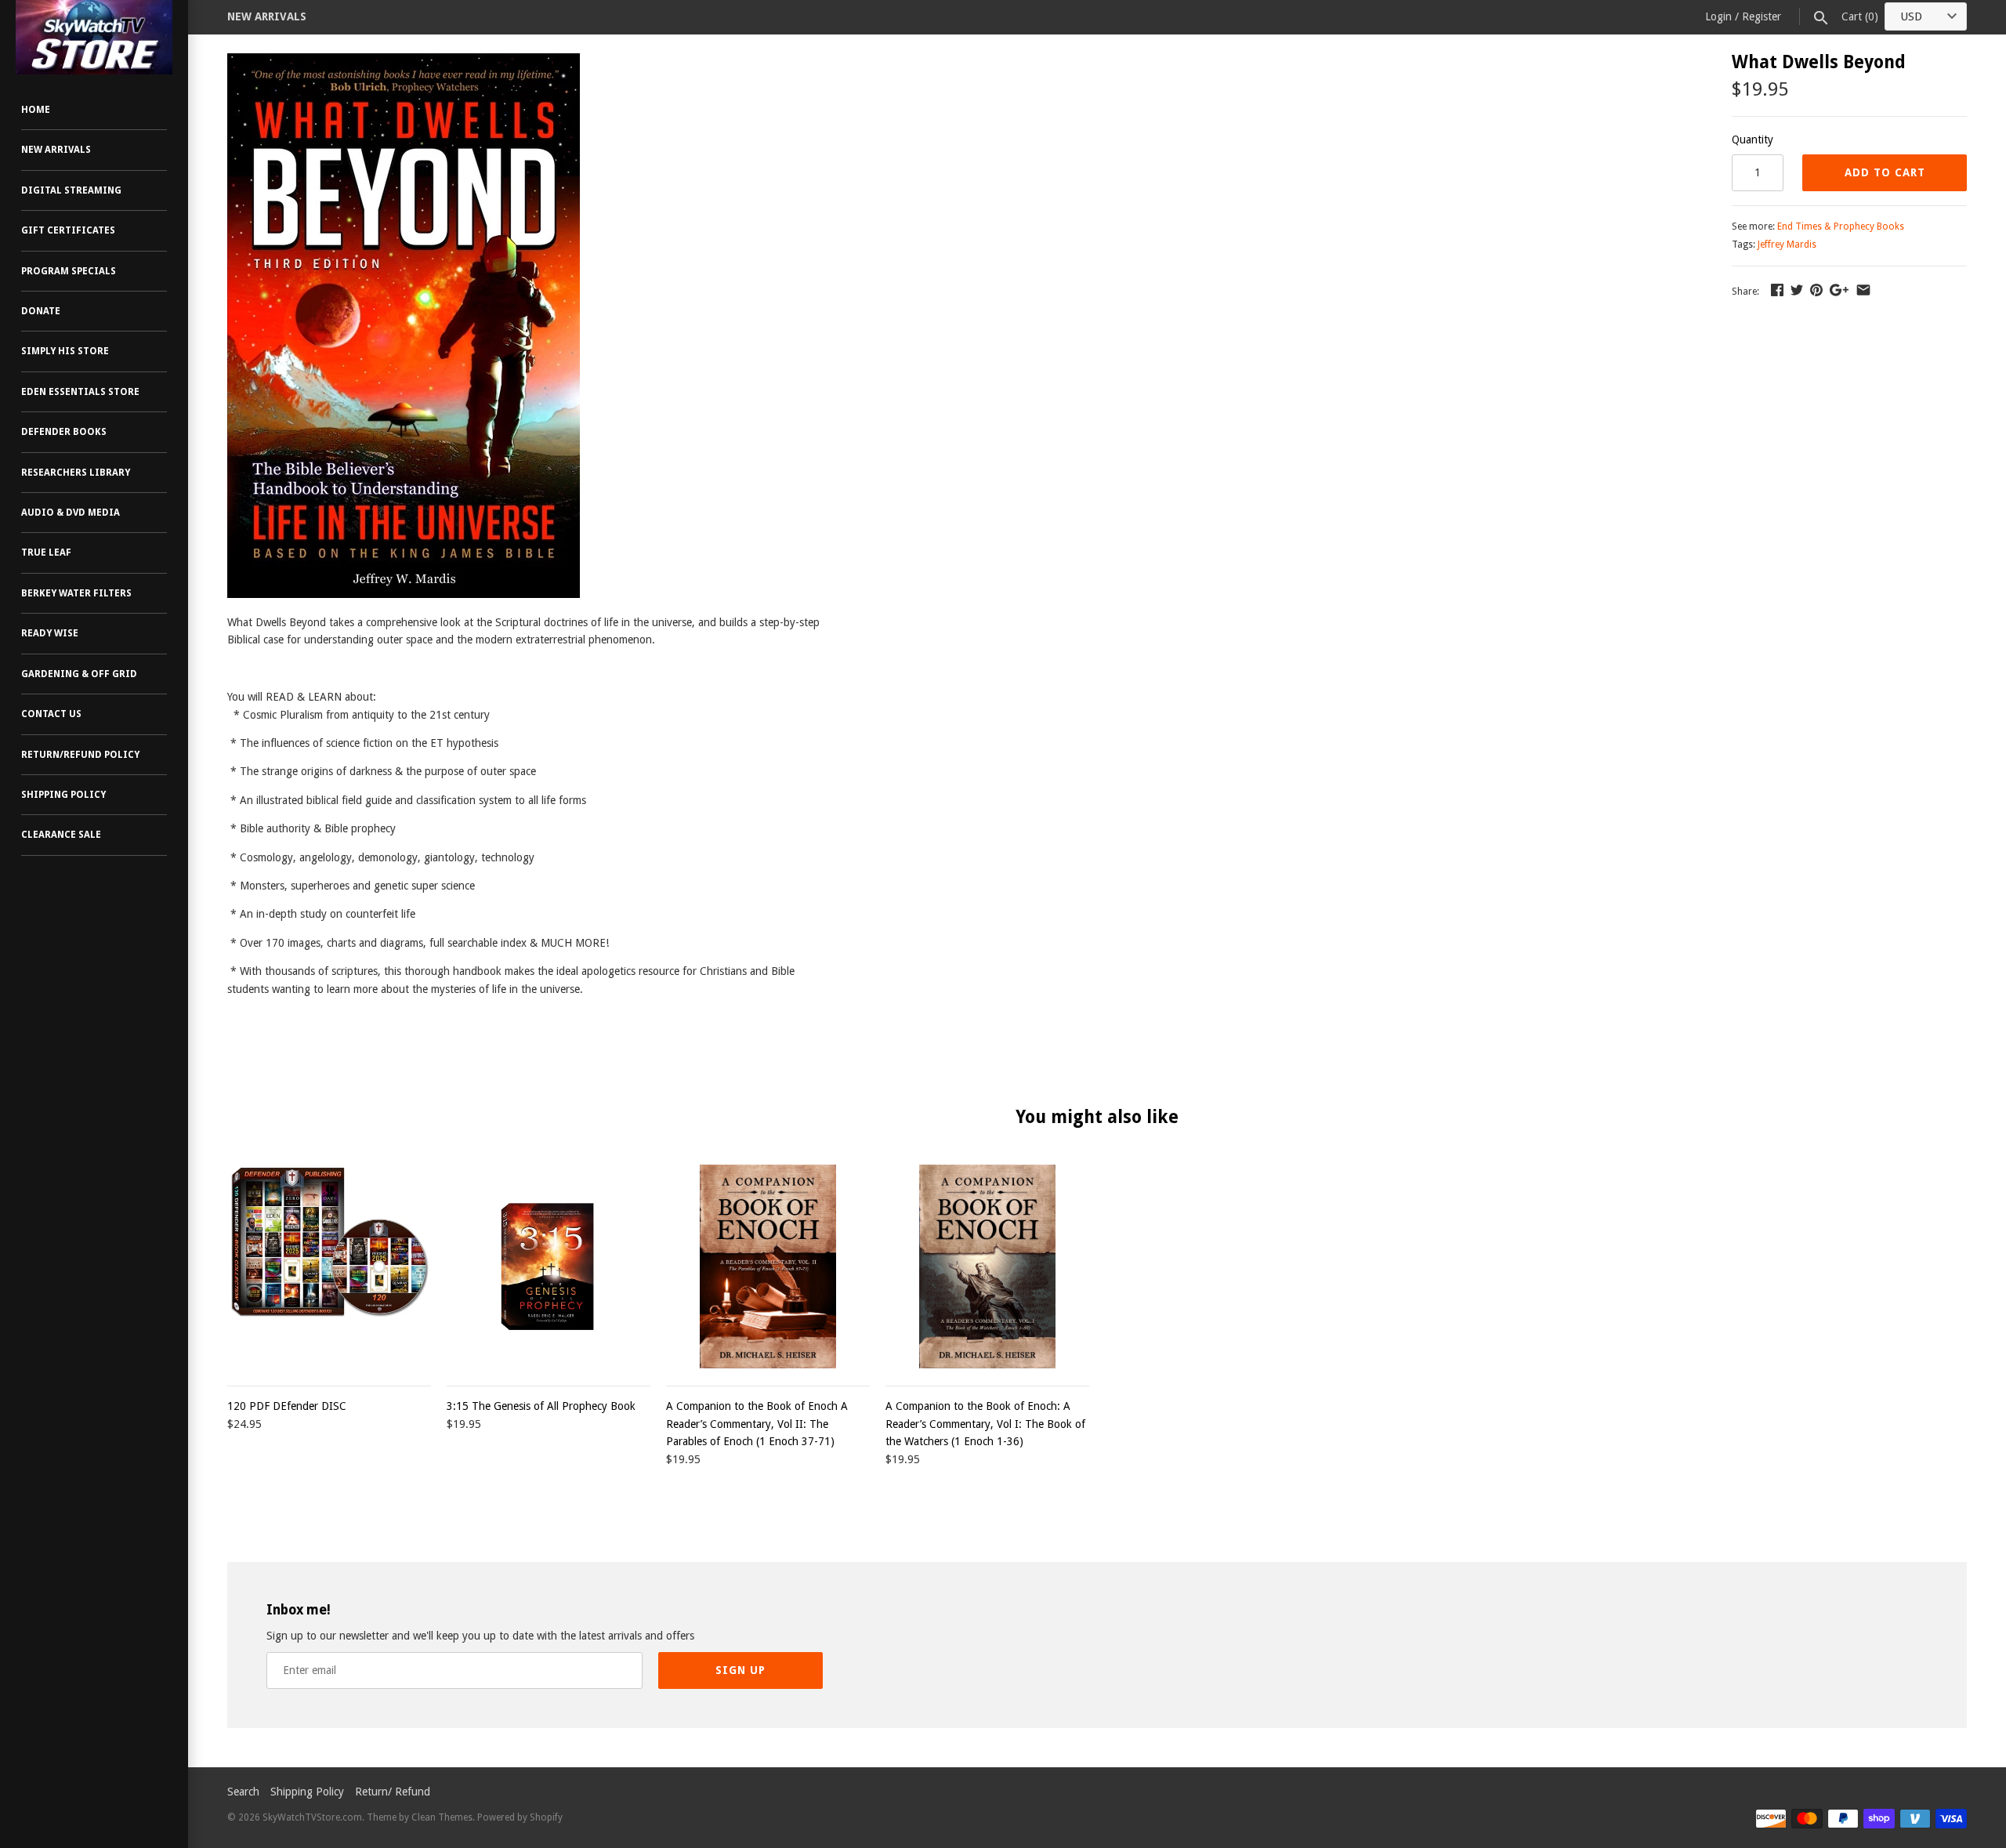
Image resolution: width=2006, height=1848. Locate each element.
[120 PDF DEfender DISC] (329, 1266)
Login (1718, 16)
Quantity (1753, 140)
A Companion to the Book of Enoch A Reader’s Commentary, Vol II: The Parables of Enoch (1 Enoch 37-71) (757, 1424)
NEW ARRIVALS (267, 16)
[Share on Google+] (1839, 290)
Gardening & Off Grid (79, 674)
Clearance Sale (61, 835)
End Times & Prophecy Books (1841, 226)
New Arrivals (56, 150)
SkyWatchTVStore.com (312, 1817)
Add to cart (1885, 172)
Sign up (740, 1670)
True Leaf (46, 553)
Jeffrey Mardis (1787, 245)
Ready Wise (50, 633)
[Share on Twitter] (1797, 290)
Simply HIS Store (65, 351)
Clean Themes (442, 1817)
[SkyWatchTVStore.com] (94, 37)
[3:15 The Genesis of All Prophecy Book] (549, 1266)
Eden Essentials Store (80, 392)
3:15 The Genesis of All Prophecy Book (541, 1406)
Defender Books (64, 432)
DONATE (41, 311)
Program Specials (69, 271)
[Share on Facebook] (1777, 290)
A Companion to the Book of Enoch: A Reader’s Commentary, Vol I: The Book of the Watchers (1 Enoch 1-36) (985, 1424)
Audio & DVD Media (71, 513)
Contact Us (51, 714)
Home (36, 110)
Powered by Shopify (520, 1817)
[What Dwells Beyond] (404, 62)
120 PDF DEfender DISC (287, 1406)
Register (1762, 16)
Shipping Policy (63, 795)
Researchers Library (76, 473)
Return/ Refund (393, 1792)
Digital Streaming (71, 190)
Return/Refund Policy (80, 755)
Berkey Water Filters (76, 593)
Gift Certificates (68, 230)
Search (243, 1792)
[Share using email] (1863, 290)
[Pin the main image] (1816, 290)
